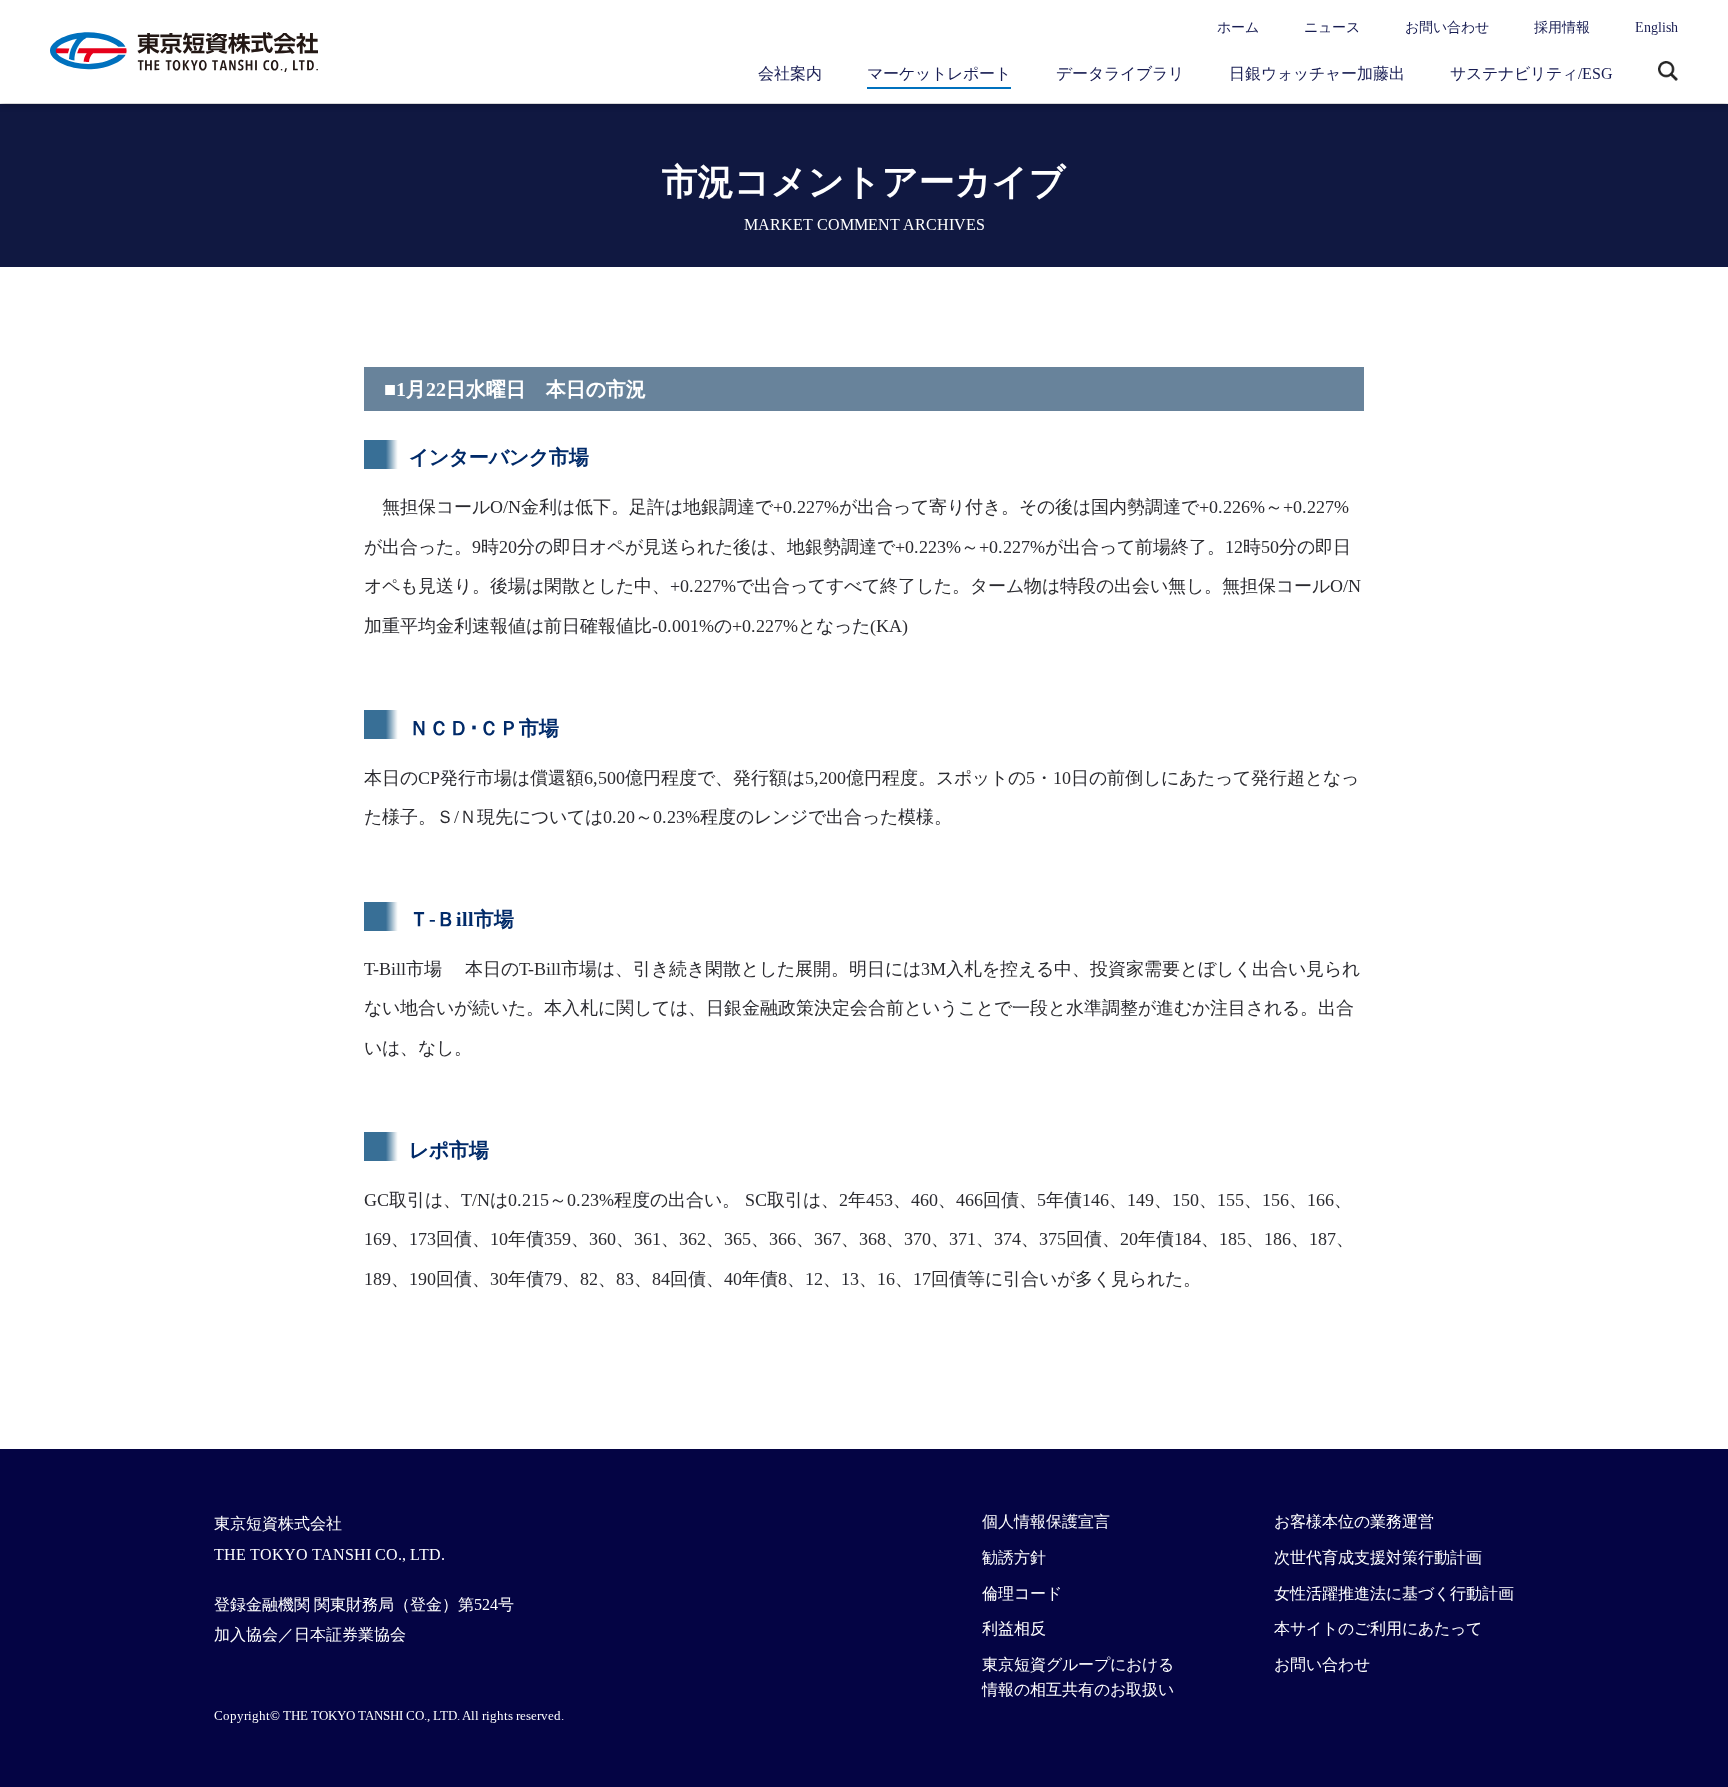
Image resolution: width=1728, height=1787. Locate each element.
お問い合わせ (1447, 27)
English (1656, 27)
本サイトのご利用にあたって (1378, 1628)
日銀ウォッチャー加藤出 (1317, 73)
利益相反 (1014, 1628)
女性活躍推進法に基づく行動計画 (1394, 1593)
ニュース (1332, 27)
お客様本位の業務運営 (1354, 1521)
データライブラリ (1120, 73)
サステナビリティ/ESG (1531, 73)
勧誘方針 (1014, 1557)
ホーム (1238, 27)
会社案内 (790, 73)
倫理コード (1022, 1593)
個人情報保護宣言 (1046, 1521)
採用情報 (1562, 27)
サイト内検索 (1668, 73)
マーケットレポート (939, 73)
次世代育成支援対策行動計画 (1378, 1557)
